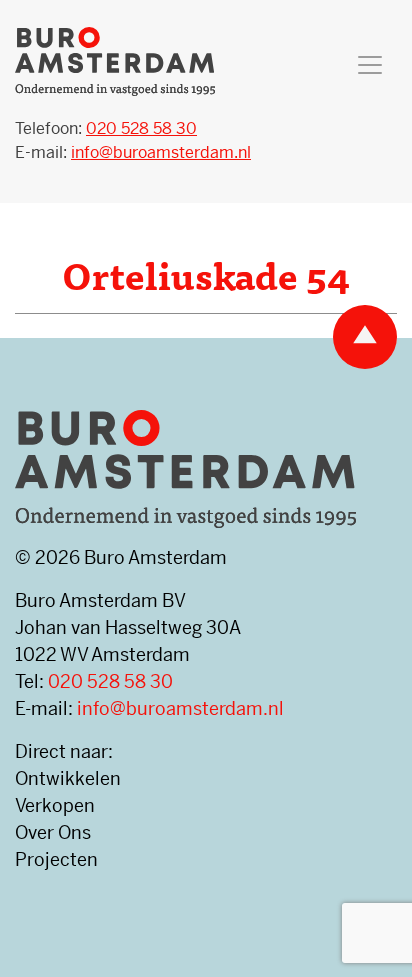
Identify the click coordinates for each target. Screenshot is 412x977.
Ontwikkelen (68, 778)
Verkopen (55, 805)
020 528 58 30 (110, 681)
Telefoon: (106, 128)
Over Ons (53, 832)
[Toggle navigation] (370, 65)
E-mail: (133, 152)
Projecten (56, 859)
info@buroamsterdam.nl (180, 708)
